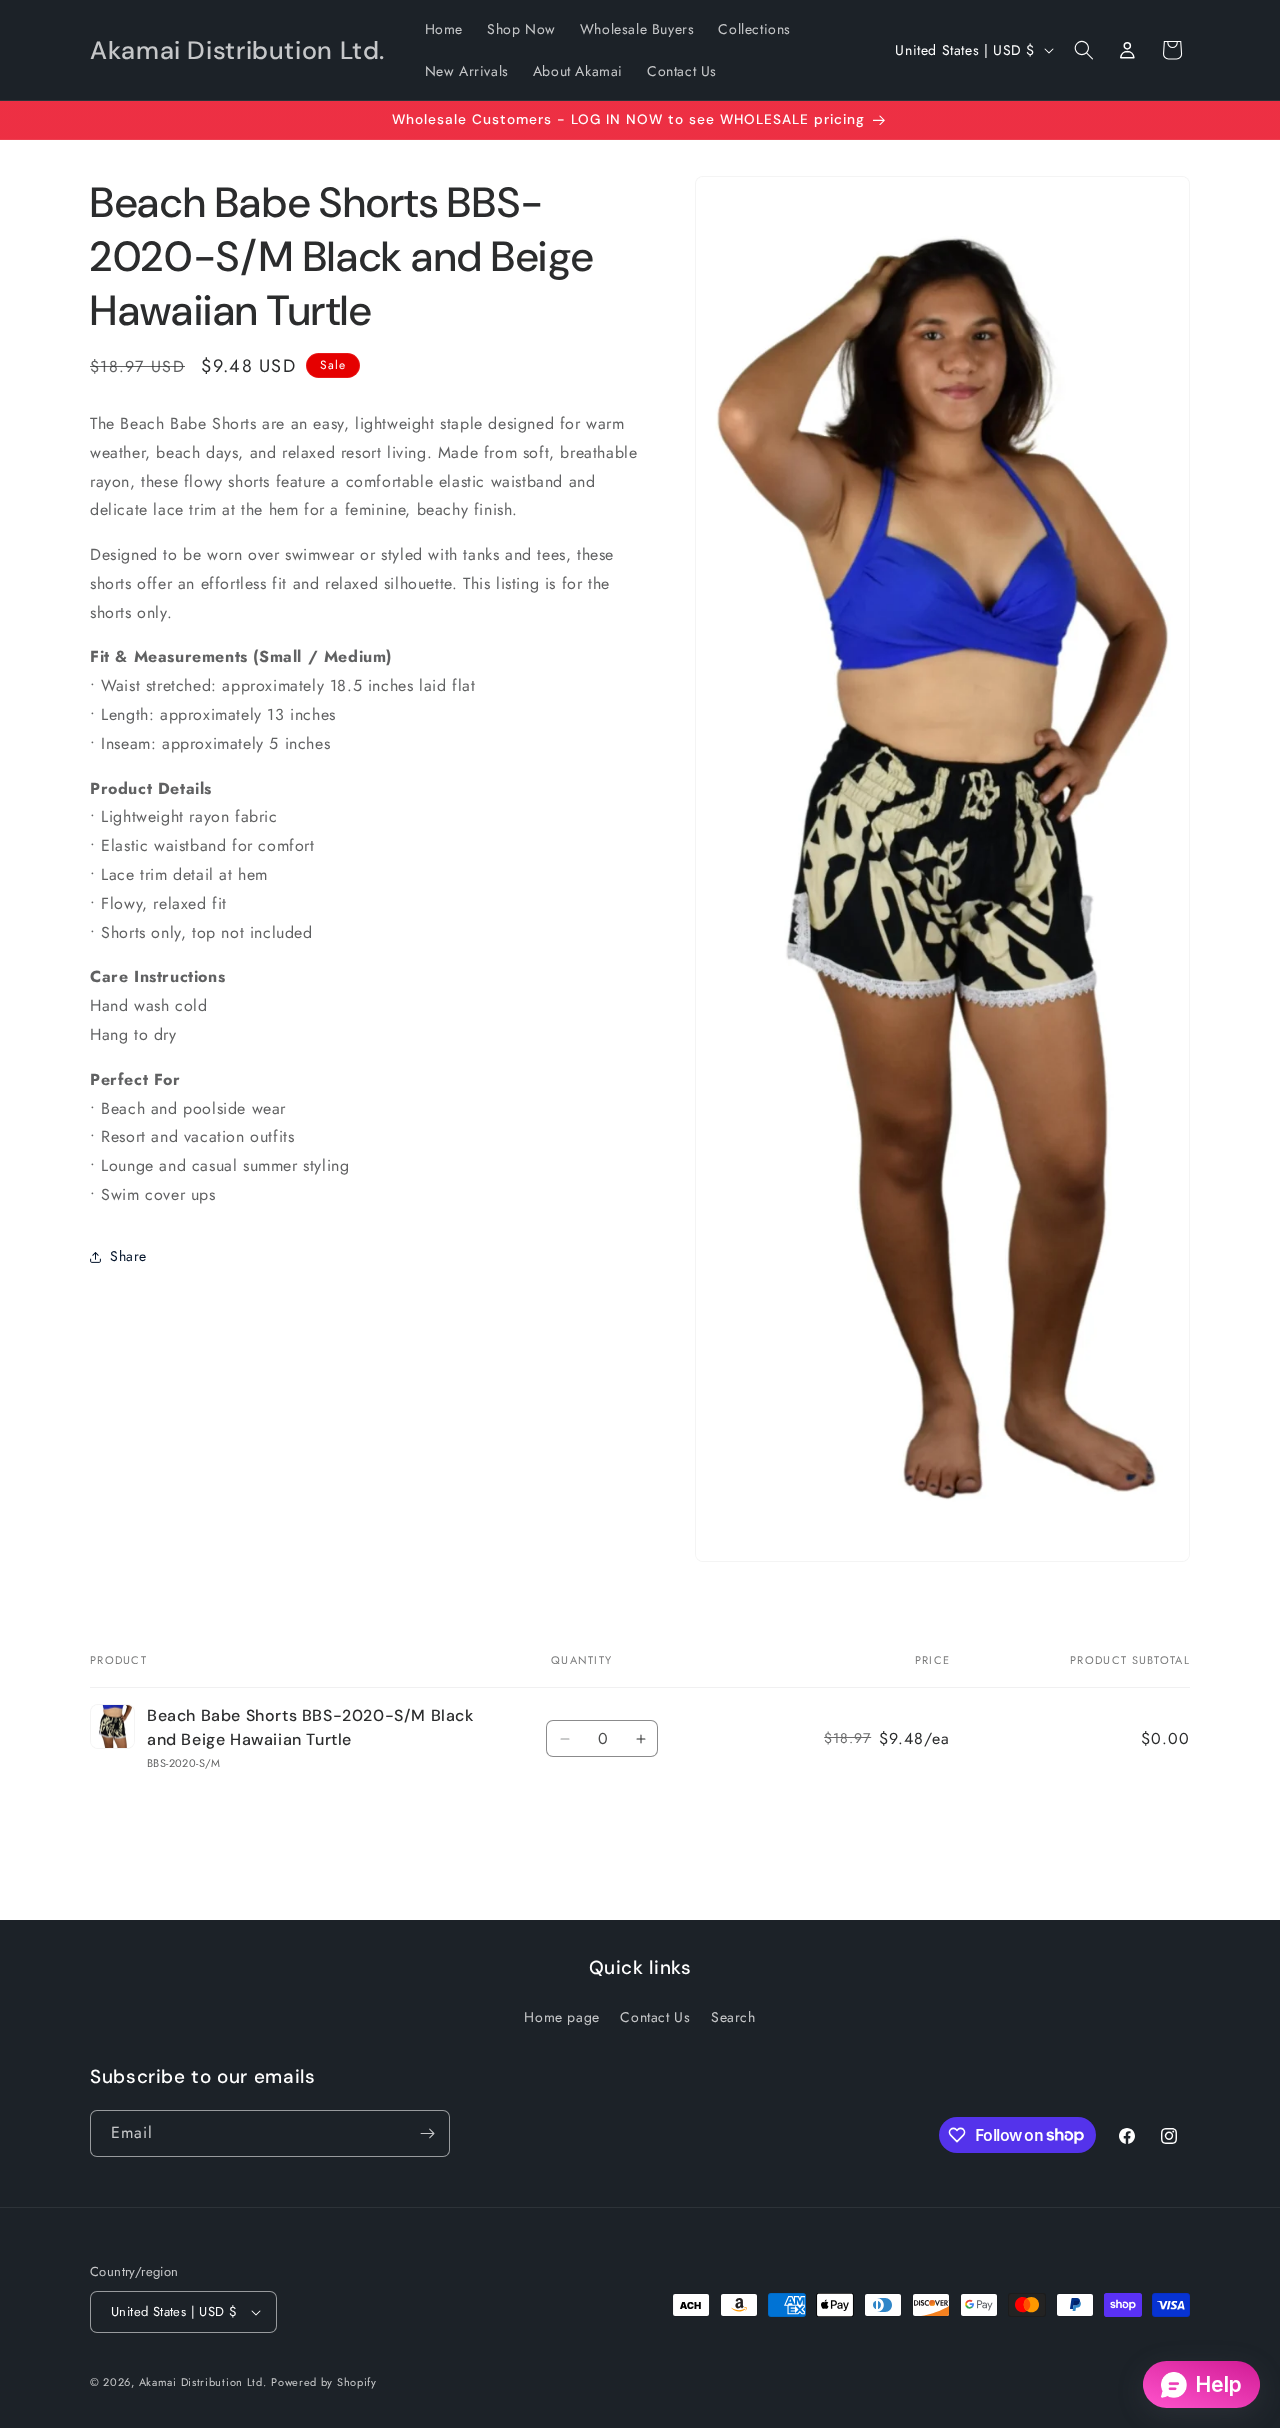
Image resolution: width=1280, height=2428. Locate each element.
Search (733, 2017)
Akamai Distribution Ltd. (203, 2382)
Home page (561, 2017)
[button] (1084, 50)
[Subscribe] (427, 2133)
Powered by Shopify (324, 2382)
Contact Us (655, 2017)
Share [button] (128, 1257)
